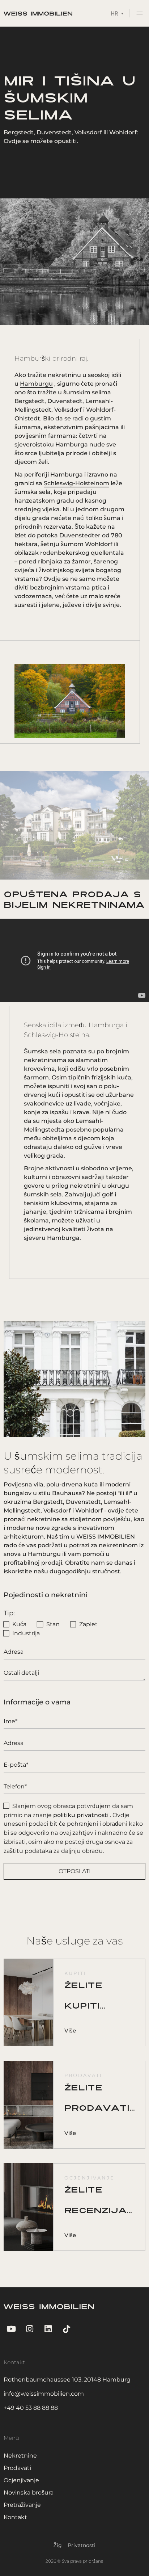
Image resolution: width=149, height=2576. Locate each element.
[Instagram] (29, 2329)
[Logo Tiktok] (67, 2329)
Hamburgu (36, 384)
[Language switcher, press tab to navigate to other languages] (117, 13)
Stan (53, 1624)
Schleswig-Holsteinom (76, 483)
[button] (140, 14)
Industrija (26, 1633)
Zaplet (88, 1624)
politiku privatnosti (81, 1815)
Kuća (19, 1624)
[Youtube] (11, 2329)
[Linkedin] (48, 2329)
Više (70, 2030)
